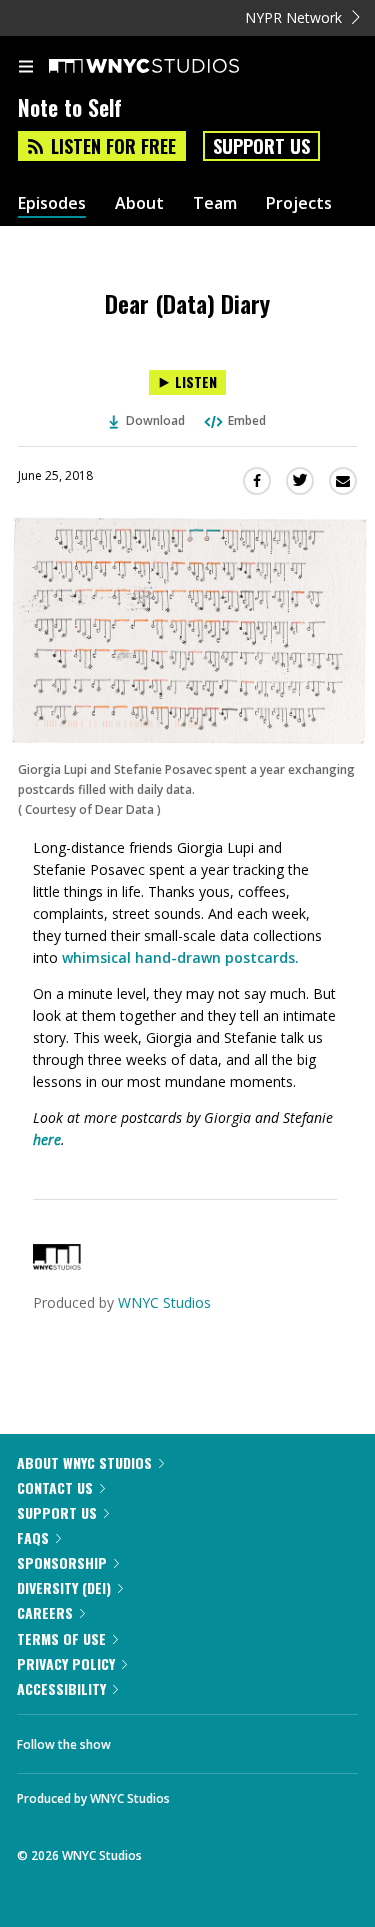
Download (155, 420)
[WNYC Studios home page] (169, 67)
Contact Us (55, 1487)
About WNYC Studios (84, 1462)
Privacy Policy (66, 1663)
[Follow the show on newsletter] (255, 1739)
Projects (299, 203)
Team (215, 203)
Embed (247, 420)
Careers (45, 1612)
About (139, 203)
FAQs (33, 1537)
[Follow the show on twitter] (201, 1739)
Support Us (261, 146)
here (47, 1139)
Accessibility (61, 1688)
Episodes (52, 203)
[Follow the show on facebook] (146, 1739)
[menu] (26, 68)
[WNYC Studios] (57, 1264)
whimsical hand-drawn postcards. (180, 957)
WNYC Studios (164, 1302)
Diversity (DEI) (64, 1587)
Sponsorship (62, 1562)
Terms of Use (61, 1638)
